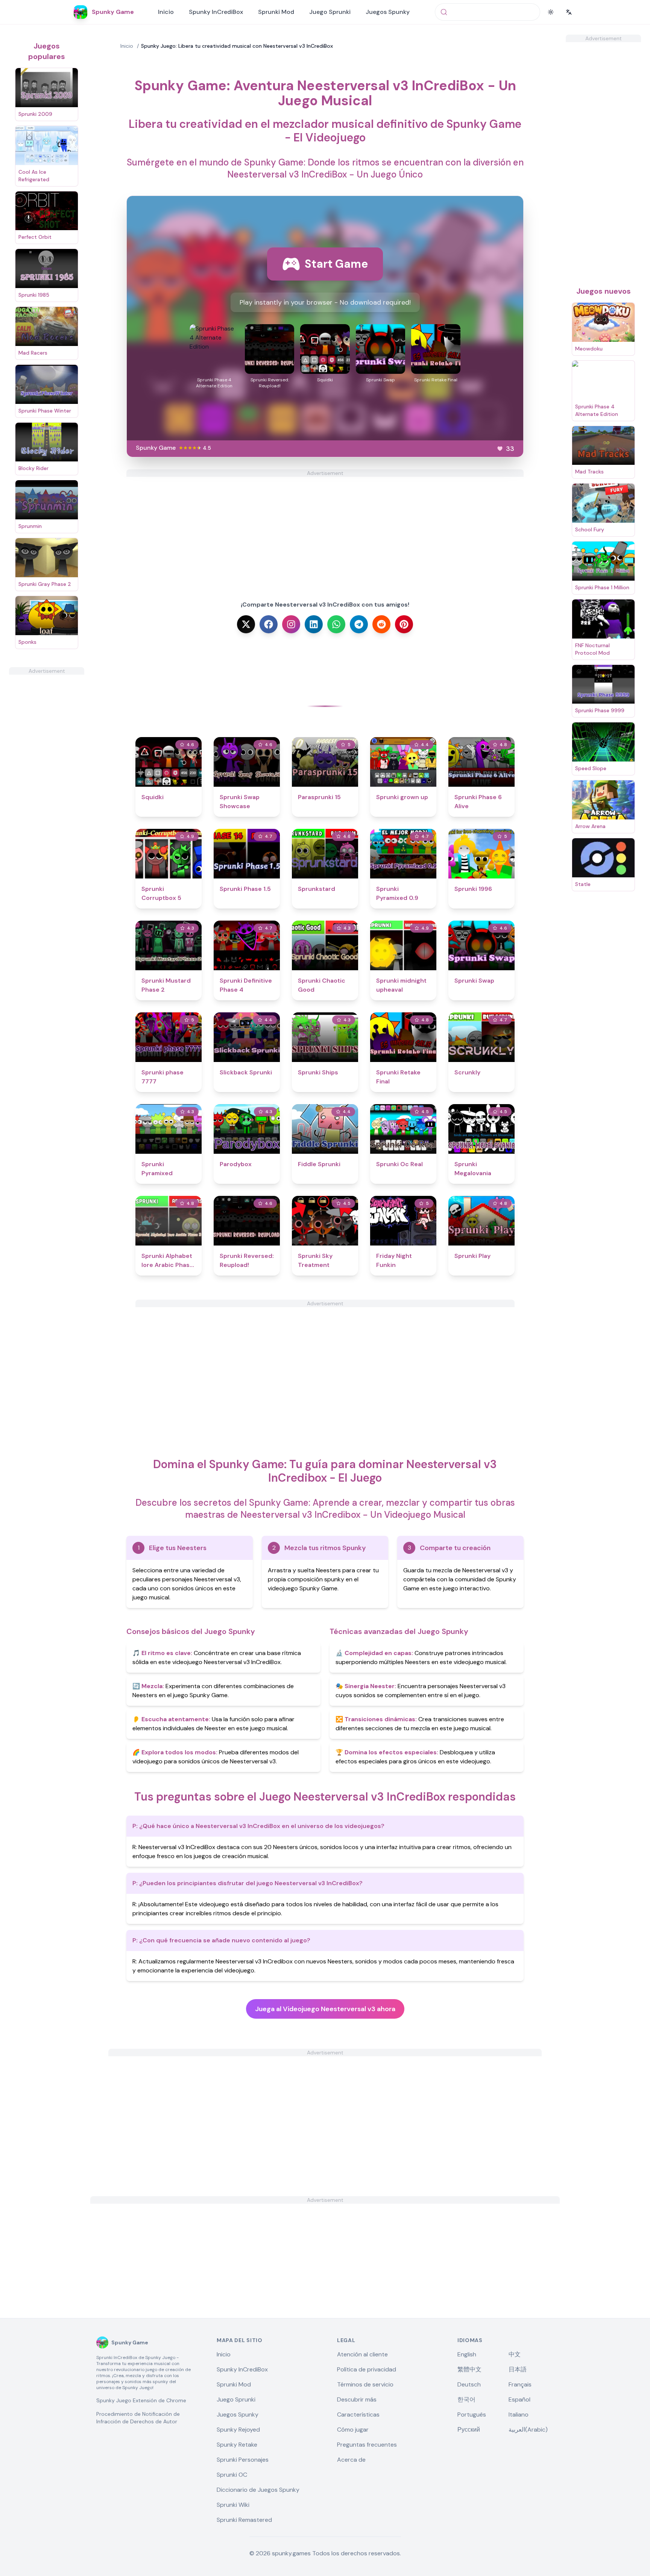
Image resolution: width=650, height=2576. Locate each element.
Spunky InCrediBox (216, 12)
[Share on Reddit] (381, 624)
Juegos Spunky (388, 12)
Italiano (519, 2414)
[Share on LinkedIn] (314, 624)
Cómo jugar (353, 2430)
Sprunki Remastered (244, 2520)
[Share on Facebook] (269, 624)
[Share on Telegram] (359, 624)
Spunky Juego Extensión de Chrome (141, 2400)
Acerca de (351, 2460)
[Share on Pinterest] (404, 624)
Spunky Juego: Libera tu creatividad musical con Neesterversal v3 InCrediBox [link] (237, 46)
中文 (515, 2354)
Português (472, 2414)
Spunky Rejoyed (238, 2430)
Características (358, 2414)
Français (520, 2384)
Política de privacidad (367, 2369)
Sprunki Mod (276, 12)
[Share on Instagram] (291, 624)
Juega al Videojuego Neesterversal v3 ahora (325, 2009)
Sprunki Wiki (233, 2505)
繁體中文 (469, 2369)
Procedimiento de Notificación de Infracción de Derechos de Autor (138, 2418)
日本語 (518, 2369)
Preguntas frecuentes (367, 2445)
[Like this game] (500, 449)
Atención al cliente (362, 2354)
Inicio (166, 12)
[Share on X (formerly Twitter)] (246, 624)
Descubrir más (357, 2399)
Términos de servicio (365, 2384)
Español (519, 2399)
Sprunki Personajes (243, 2460)
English (467, 2354)
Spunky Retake (237, 2445)
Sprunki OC (232, 2475)
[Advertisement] (47, 787)
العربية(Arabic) (528, 2430)
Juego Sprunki (330, 12)
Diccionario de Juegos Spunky (258, 2490)
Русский (469, 2430)
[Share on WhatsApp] (336, 624)
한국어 (466, 2399)
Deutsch (469, 2384)
